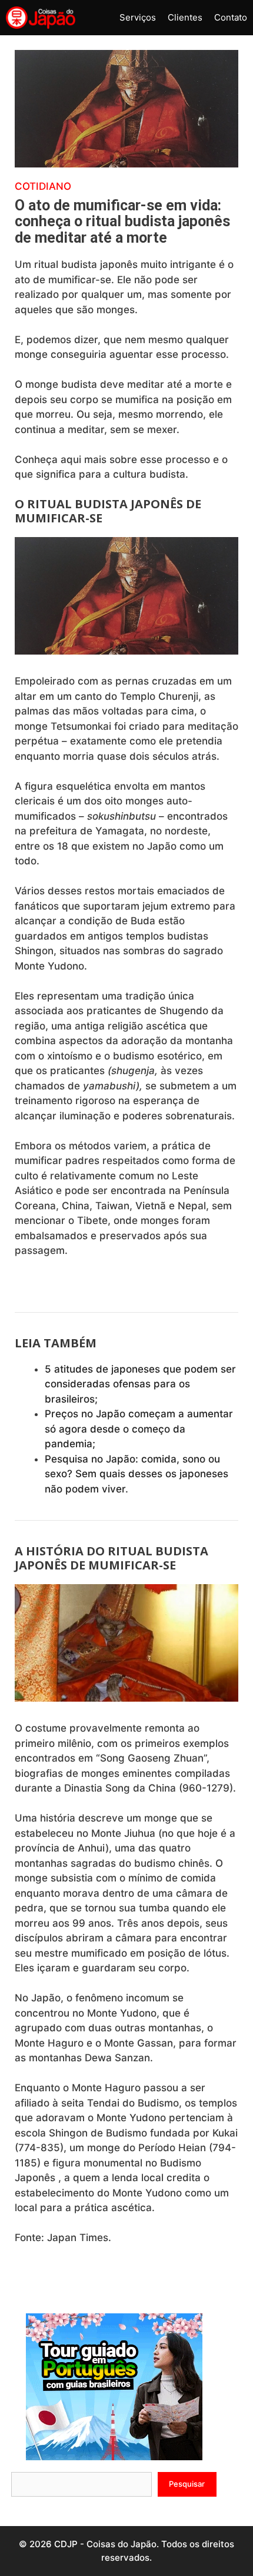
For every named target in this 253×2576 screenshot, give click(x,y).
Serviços (138, 17)
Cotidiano (43, 186)
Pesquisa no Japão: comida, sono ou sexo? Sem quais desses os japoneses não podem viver (137, 1474)
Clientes (185, 17)
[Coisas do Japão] (41, 18)
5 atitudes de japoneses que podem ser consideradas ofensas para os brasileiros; (140, 1384)
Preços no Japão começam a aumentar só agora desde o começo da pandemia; (139, 1429)
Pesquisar (187, 2484)
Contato (231, 17)
